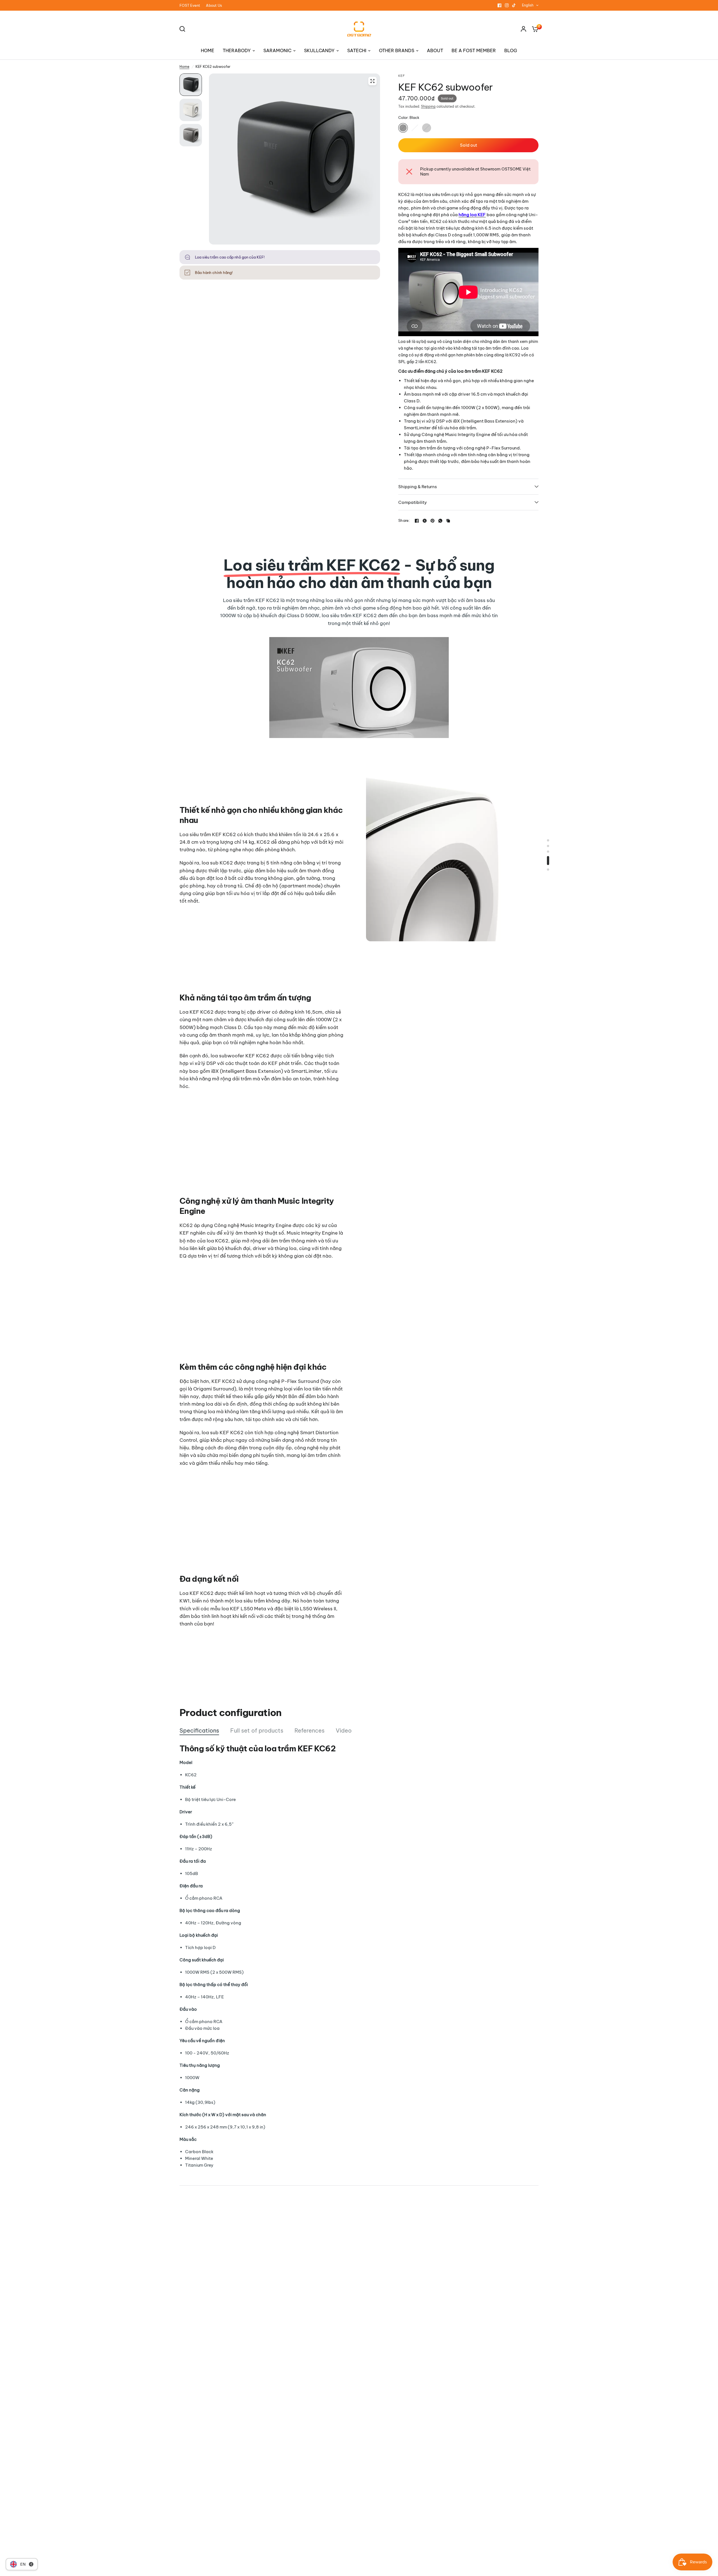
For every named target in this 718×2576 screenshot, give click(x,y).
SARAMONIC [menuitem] (277, 50)
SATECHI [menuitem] (357, 50)
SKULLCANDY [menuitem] (319, 50)
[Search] (184, 29)
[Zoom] (372, 81)
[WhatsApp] (440, 521)
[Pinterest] (432, 521)
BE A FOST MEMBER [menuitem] (474, 50)
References (309, 1730)
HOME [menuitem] (208, 50)
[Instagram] (507, 5)
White (415, 128)
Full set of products (257, 1730)
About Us (214, 5)
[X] (425, 521)
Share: (404, 521)
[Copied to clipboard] (448, 521)
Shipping (428, 106)
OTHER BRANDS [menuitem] (397, 50)
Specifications (199, 1730)
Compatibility (413, 502)
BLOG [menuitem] (511, 50)
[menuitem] (191, 5)
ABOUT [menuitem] (435, 50)
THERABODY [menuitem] (237, 50)
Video (344, 1730)
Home (184, 67)
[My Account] (523, 29)
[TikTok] (514, 5)
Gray (427, 128)
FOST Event (190, 5)
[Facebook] (500, 5)
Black (403, 128)
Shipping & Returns (418, 487)
